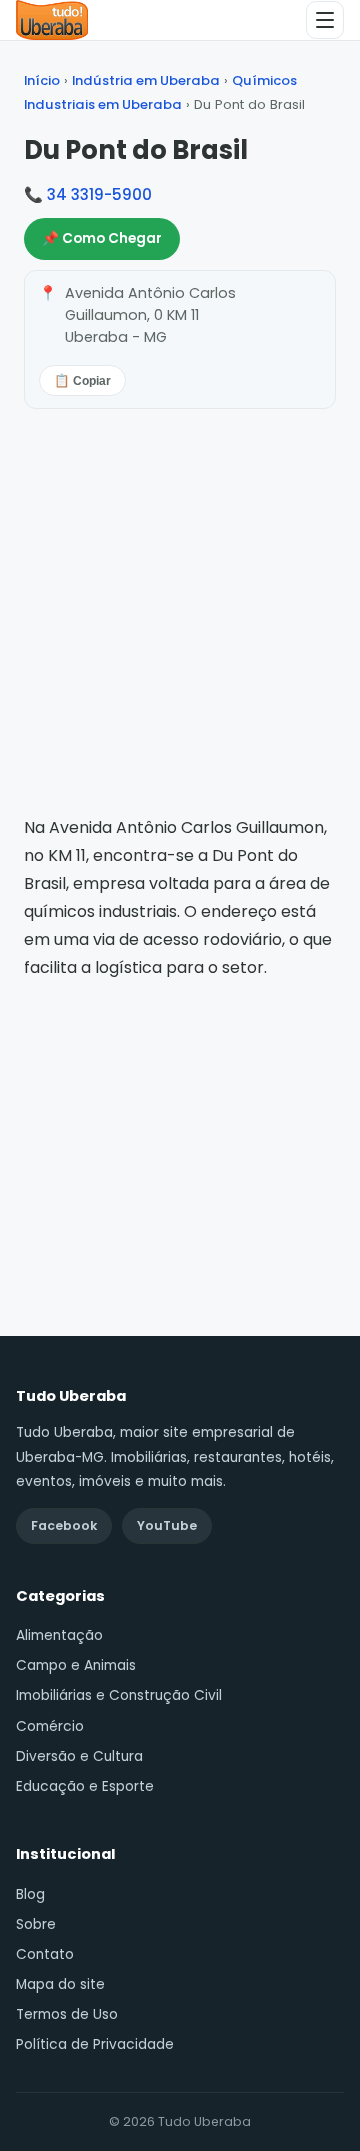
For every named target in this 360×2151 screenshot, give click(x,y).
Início (42, 80)
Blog (30, 1894)
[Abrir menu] (325, 20)
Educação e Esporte (85, 1786)
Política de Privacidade (95, 2044)
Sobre (36, 1924)
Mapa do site (60, 1984)
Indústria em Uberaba (146, 80)
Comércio (50, 1726)
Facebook (64, 1525)
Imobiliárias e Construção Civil (119, 1695)
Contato (45, 1954)
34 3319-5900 (99, 194)
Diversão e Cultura (79, 1756)
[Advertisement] (180, 1131)
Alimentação (59, 1635)
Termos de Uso (67, 2014)
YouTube (167, 1525)
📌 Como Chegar (102, 238)
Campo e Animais (76, 1665)
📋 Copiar (82, 381)
